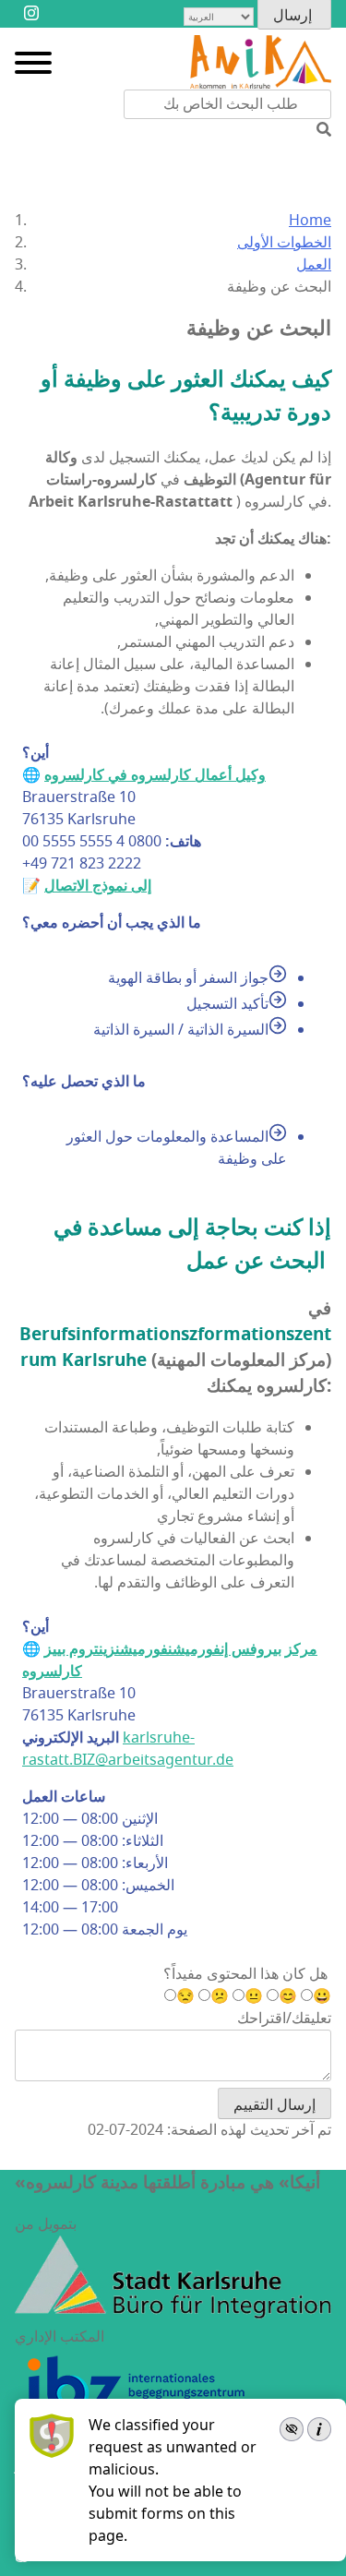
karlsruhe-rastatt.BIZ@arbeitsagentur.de (128, 1749)
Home (310, 221)
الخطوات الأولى (284, 243)
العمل (314, 265)
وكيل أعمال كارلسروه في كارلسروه (155, 775)
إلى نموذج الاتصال (98, 886)
